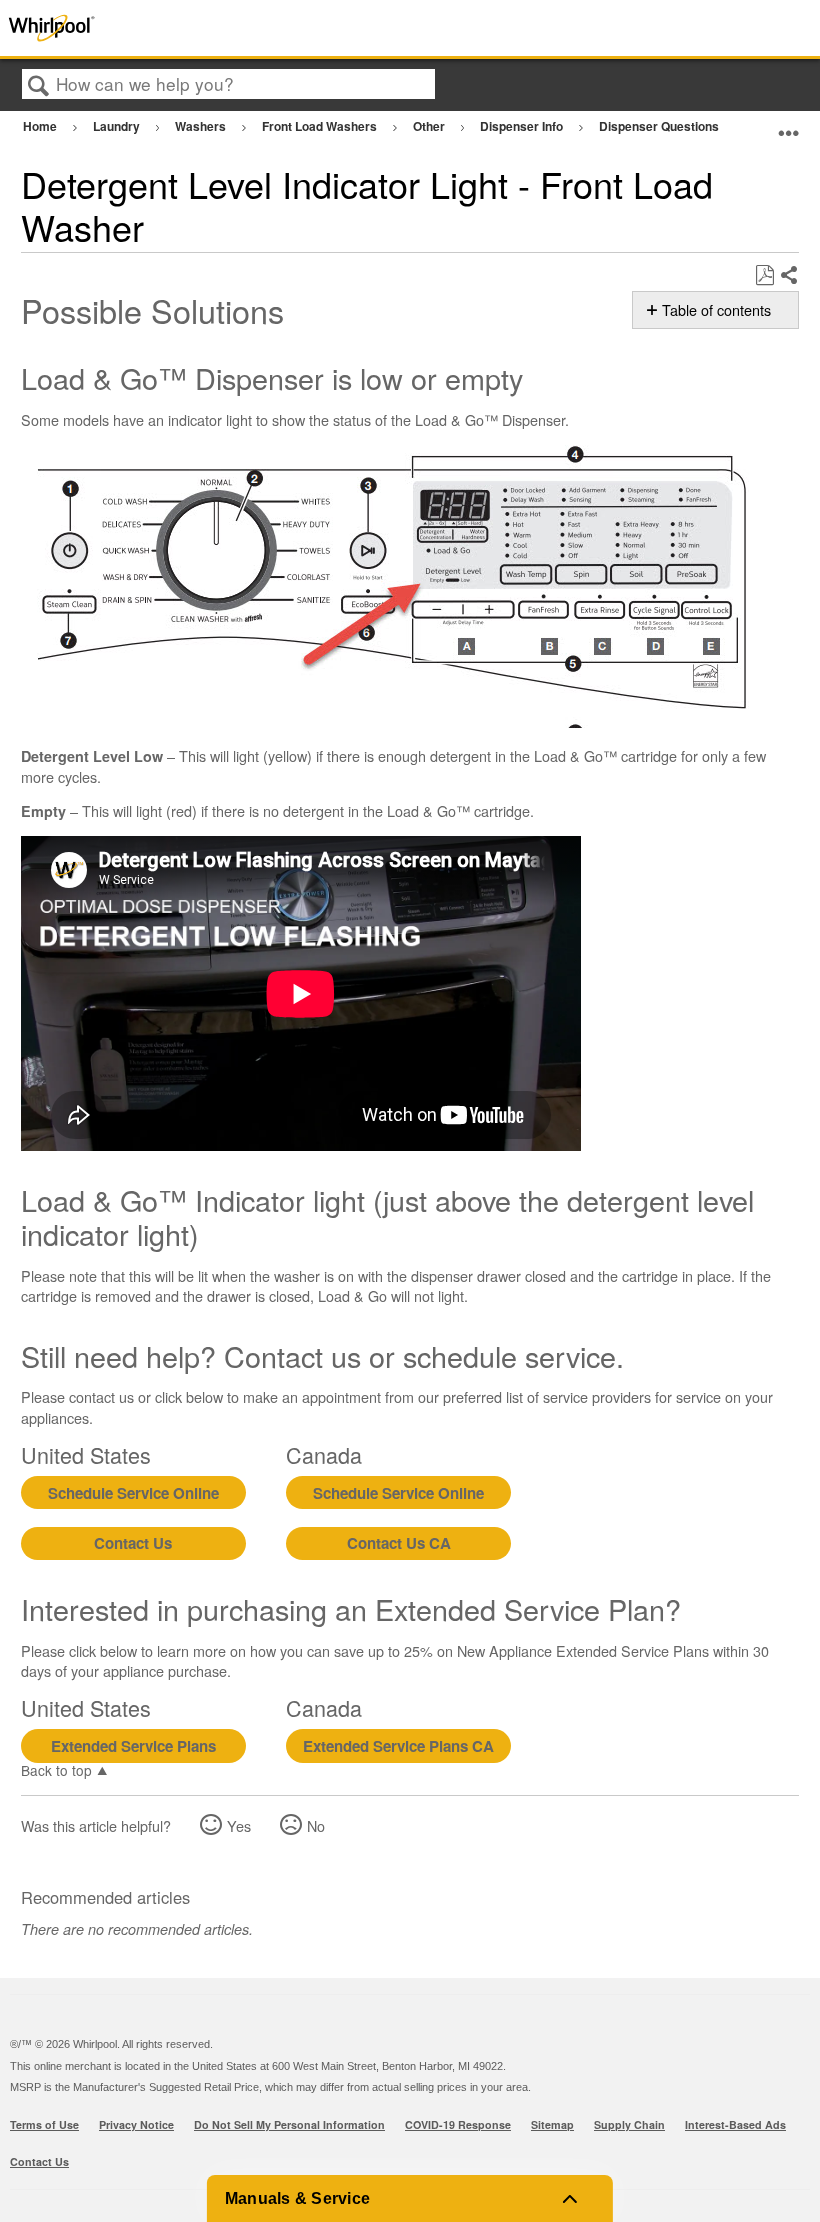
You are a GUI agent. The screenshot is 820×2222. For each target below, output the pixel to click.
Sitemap (552, 2124)
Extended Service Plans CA (398, 1746)
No (316, 1825)
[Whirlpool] (164, 28)
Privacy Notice (136, 2124)
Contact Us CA (399, 1543)
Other (430, 126)
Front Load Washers (321, 126)
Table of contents (716, 310)
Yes (239, 1825)
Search (39, 85)
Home (41, 126)
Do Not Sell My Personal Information (289, 2124)
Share (788, 276)
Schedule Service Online (133, 1493)
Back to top (56, 1769)
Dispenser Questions (660, 126)
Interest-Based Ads (735, 2124)
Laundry (118, 126)
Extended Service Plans (133, 1746)
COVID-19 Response (458, 2124)
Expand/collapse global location (789, 123)
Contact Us (133, 1543)
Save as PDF (764, 275)
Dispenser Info (523, 126)
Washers (202, 126)
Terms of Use (44, 2124)
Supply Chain (629, 2124)
